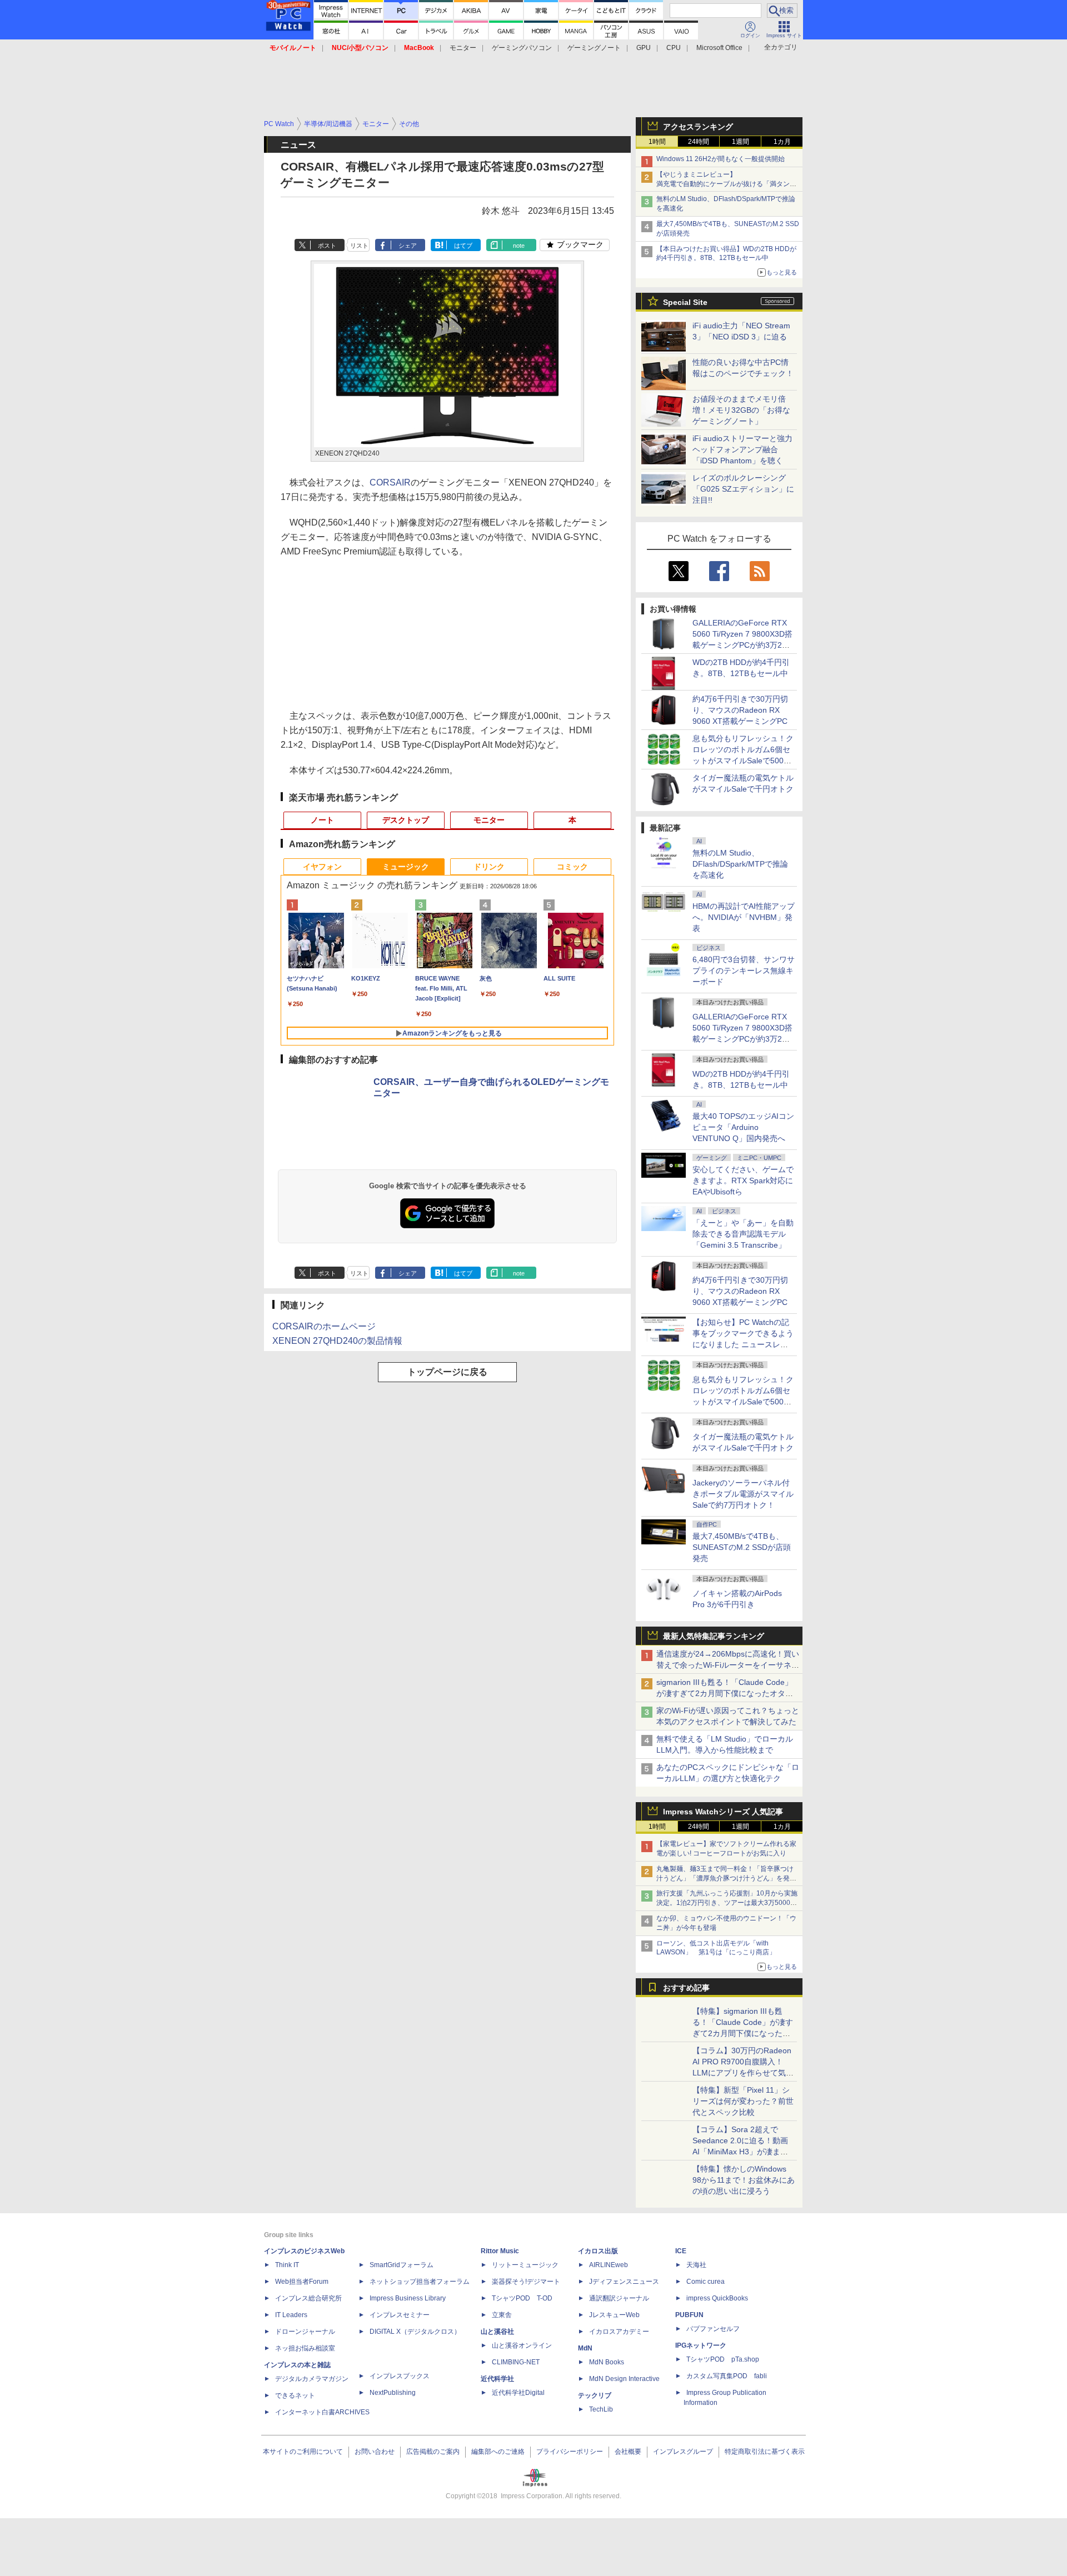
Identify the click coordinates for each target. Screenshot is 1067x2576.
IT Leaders (291, 2315)
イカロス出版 (598, 2251)
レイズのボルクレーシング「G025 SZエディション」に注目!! (743, 489)
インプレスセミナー (400, 2315)
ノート (322, 820)
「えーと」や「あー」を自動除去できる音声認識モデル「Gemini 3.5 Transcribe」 (743, 1234)
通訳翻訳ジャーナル (619, 2298)
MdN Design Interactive (624, 2379)
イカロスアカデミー (619, 2332)
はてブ (463, 246)
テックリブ (595, 2395)
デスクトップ (406, 820)
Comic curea (705, 2282)
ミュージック (406, 867)
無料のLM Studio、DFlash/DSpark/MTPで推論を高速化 (740, 864)
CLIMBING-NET (516, 2362)
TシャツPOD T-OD (522, 2298)
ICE (681, 2251)
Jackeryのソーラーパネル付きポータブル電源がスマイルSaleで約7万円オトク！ (743, 1494)
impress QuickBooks (717, 2298)
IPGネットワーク (701, 2345)
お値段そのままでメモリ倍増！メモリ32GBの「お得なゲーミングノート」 (741, 410)
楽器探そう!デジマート (526, 2282)
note (519, 246)
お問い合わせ (375, 2452)
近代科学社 (497, 2379)
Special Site (685, 302)
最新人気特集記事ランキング (714, 1636)
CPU (674, 48)
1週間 (741, 142)
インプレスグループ (683, 2452)
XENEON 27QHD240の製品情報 (337, 1341)
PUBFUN (689, 2315)
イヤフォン (322, 867)
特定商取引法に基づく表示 (765, 2452)
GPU (644, 48)
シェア (408, 246)
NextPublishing (393, 2393)
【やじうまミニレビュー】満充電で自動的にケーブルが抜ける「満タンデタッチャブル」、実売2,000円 (726, 184)
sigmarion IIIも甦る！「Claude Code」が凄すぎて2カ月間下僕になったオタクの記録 (725, 1693)
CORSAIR (390, 482)
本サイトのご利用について (303, 2452)
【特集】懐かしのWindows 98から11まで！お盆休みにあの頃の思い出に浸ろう (744, 2180)
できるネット (295, 2395)
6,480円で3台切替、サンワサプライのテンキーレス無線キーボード (744, 971)
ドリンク (489, 867)
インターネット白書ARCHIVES (322, 2412)
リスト (359, 246)
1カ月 (782, 142)
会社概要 (628, 2452)
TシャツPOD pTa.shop (723, 2359)
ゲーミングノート (594, 48)
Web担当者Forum (302, 2282)
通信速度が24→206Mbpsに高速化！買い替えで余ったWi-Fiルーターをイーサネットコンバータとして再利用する (728, 1665)
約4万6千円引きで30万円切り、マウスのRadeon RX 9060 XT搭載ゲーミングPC (740, 710)
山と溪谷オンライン (522, 2345)
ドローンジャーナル (305, 2332)
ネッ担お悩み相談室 (305, 2348)
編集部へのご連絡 (498, 2452)
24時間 (699, 142)
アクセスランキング (698, 127)
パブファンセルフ (713, 2329)
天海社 (696, 2265)
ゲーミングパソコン (522, 48)
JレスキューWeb (614, 2315)
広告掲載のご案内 (433, 2452)
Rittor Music (500, 2251)
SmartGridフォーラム (402, 2265)
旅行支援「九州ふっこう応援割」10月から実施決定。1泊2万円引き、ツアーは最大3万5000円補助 (727, 1903)
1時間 (657, 142)
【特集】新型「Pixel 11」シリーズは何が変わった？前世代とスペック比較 (743, 2101)
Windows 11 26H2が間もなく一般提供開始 (721, 159)
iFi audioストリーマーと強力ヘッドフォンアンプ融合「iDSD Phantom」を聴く (742, 449)
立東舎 (502, 2315)
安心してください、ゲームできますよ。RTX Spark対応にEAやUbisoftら (743, 1181)
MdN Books (607, 2362)
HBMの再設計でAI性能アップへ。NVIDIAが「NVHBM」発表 (744, 917)
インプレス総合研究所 (308, 2298)
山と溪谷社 (497, 2332)
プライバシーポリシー (570, 2452)
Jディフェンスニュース (624, 2282)
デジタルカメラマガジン (312, 2379)
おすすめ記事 (686, 1988)
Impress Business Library (408, 2298)
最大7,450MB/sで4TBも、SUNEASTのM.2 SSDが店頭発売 (742, 1547)
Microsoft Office (719, 48)
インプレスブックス (400, 2376)
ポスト (327, 246)
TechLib (601, 2409)
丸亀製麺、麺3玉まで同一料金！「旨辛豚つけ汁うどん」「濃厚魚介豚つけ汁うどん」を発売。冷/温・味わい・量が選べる (725, 1878)
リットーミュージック (525, 2265)
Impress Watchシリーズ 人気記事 (723, 1812)
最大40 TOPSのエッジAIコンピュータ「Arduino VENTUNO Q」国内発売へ (743, 1127)
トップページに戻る (447, 1372)
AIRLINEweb (609, 2265)
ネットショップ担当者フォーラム (420, 2282)
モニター (463, 48)
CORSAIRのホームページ (324, 1326)
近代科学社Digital (518, 2393)
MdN (585, 2348)
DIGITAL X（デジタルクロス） (415, 2332)
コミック (572, 867)
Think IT (287, 2265)
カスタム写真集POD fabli (727, 2376)
